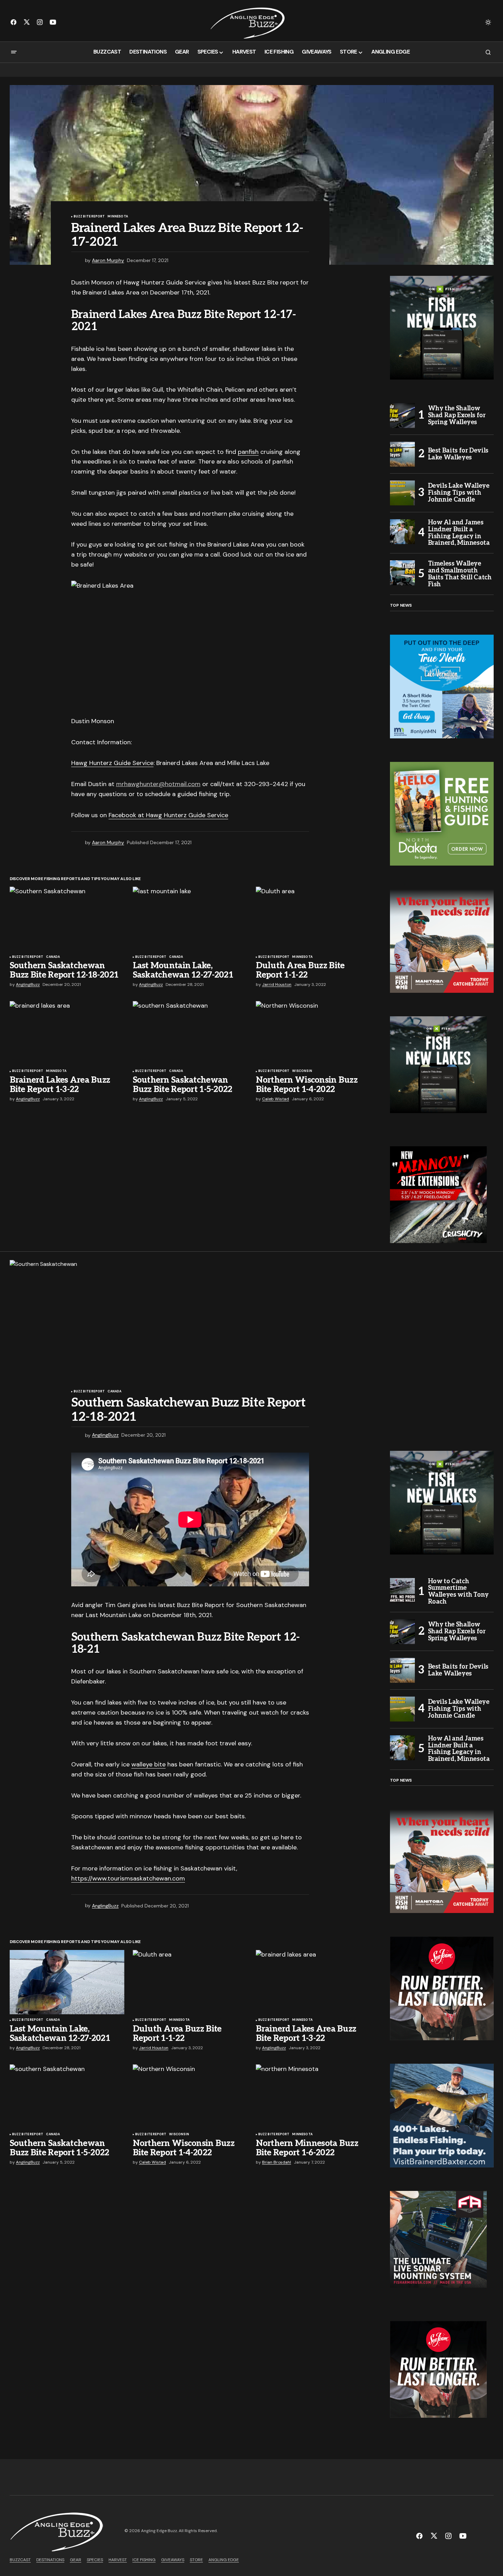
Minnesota (118, 217)
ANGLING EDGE (224, 2560)
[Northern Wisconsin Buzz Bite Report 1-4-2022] (313, 1033)
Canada (53, 957)
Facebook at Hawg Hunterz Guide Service (168, 815)
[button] (488, 22)
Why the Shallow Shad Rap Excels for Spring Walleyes (457, 415)
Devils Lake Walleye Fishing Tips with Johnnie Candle (459, 493)
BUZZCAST (20, 2560)
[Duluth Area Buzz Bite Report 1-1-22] (313, 919)
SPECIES (95, 2560)
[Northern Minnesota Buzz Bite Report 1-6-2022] (313, 2097)
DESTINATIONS (50, 2560)
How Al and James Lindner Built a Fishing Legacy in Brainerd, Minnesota (459, 533)
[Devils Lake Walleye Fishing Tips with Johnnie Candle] (402, 493)
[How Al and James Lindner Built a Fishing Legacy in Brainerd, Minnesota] (402, 532)
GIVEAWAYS (173, 2560)
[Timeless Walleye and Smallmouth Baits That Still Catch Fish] (402, 573)
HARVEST (118, 2560)
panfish (248, 452)
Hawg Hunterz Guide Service (112, 763)
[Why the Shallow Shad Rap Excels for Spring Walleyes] (402, 416)
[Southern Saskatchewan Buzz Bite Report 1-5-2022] (190, 1033)
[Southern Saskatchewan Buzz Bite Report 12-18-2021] (67, 919)
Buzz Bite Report (89, 217)
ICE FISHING (144, 2560)
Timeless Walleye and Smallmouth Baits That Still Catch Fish (460, 574)
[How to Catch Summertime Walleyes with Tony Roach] (402, 1590)
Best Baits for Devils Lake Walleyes (458, 454)
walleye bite (148, 1764)
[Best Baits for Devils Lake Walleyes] (402, 454)
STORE (196, 2560)
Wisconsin (302, 1071)
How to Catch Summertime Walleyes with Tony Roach (459, 1592)
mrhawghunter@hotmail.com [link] (158, 784)
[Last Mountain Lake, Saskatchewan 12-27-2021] (190, 919)
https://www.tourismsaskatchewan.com (128, 1878)
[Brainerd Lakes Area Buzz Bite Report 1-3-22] (67, 1033)
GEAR (76, 2560)
